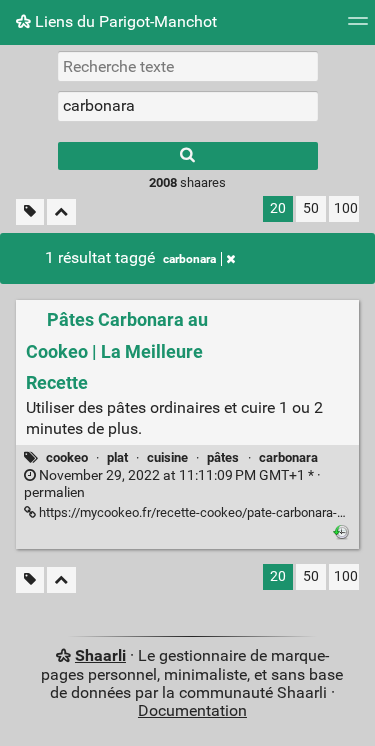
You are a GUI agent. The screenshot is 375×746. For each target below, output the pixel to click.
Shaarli (100, 655)
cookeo (67, 457)
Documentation (192, 710)
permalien (172, 484)
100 (346, 208)
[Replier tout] (61, 212)
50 (311, 208)
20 (278, 208)
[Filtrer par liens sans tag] (30, 212)
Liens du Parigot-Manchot (124, 21)
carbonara (189, 259)
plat (117, 457)
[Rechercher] (188, 156)
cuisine (167, 457)
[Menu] (358, 27)
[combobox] (188, 106)
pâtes (223, 457)
